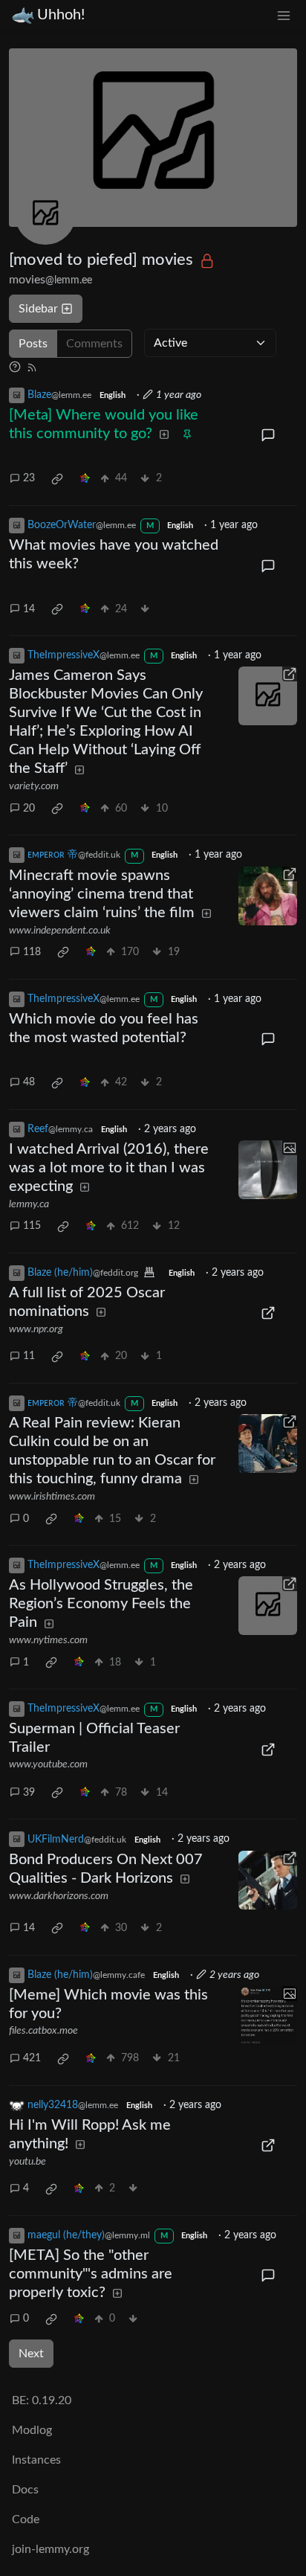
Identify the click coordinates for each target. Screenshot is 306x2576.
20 (29, 809)
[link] (57, 479)
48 (29, 1082)
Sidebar (38, 309)
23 (29, 478)
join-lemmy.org (51, 2549)
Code (26, 2519)
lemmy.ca (29, 1204)
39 (29, 1793)
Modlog (32, 2430)
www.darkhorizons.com (59, 1896)
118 (32, 952)
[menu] (284, 15)
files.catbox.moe (43, 2031)
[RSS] (32, 367)
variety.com (34, 786)
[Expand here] (268, 1170)
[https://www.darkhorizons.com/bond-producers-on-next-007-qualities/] (268, 1880)
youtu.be (27, 2162)
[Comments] (268, 436)
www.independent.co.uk (60, 931)
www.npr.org (36, 1329)
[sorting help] (15, 367)
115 (32, 1226)
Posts (33, 344)
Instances (36, 2460)
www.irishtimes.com (52, 1497)
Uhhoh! (61, 15)
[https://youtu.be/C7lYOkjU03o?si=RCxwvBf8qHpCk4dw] (268, 2146)
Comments (94, 344)
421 (32, 2058)
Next (31, 2354)
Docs (25, 2490)
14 (29, 609)
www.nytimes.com (48, 1640)
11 (29, 1356)
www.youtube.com (48, 1764)
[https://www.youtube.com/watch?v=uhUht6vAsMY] (268, 1749)
